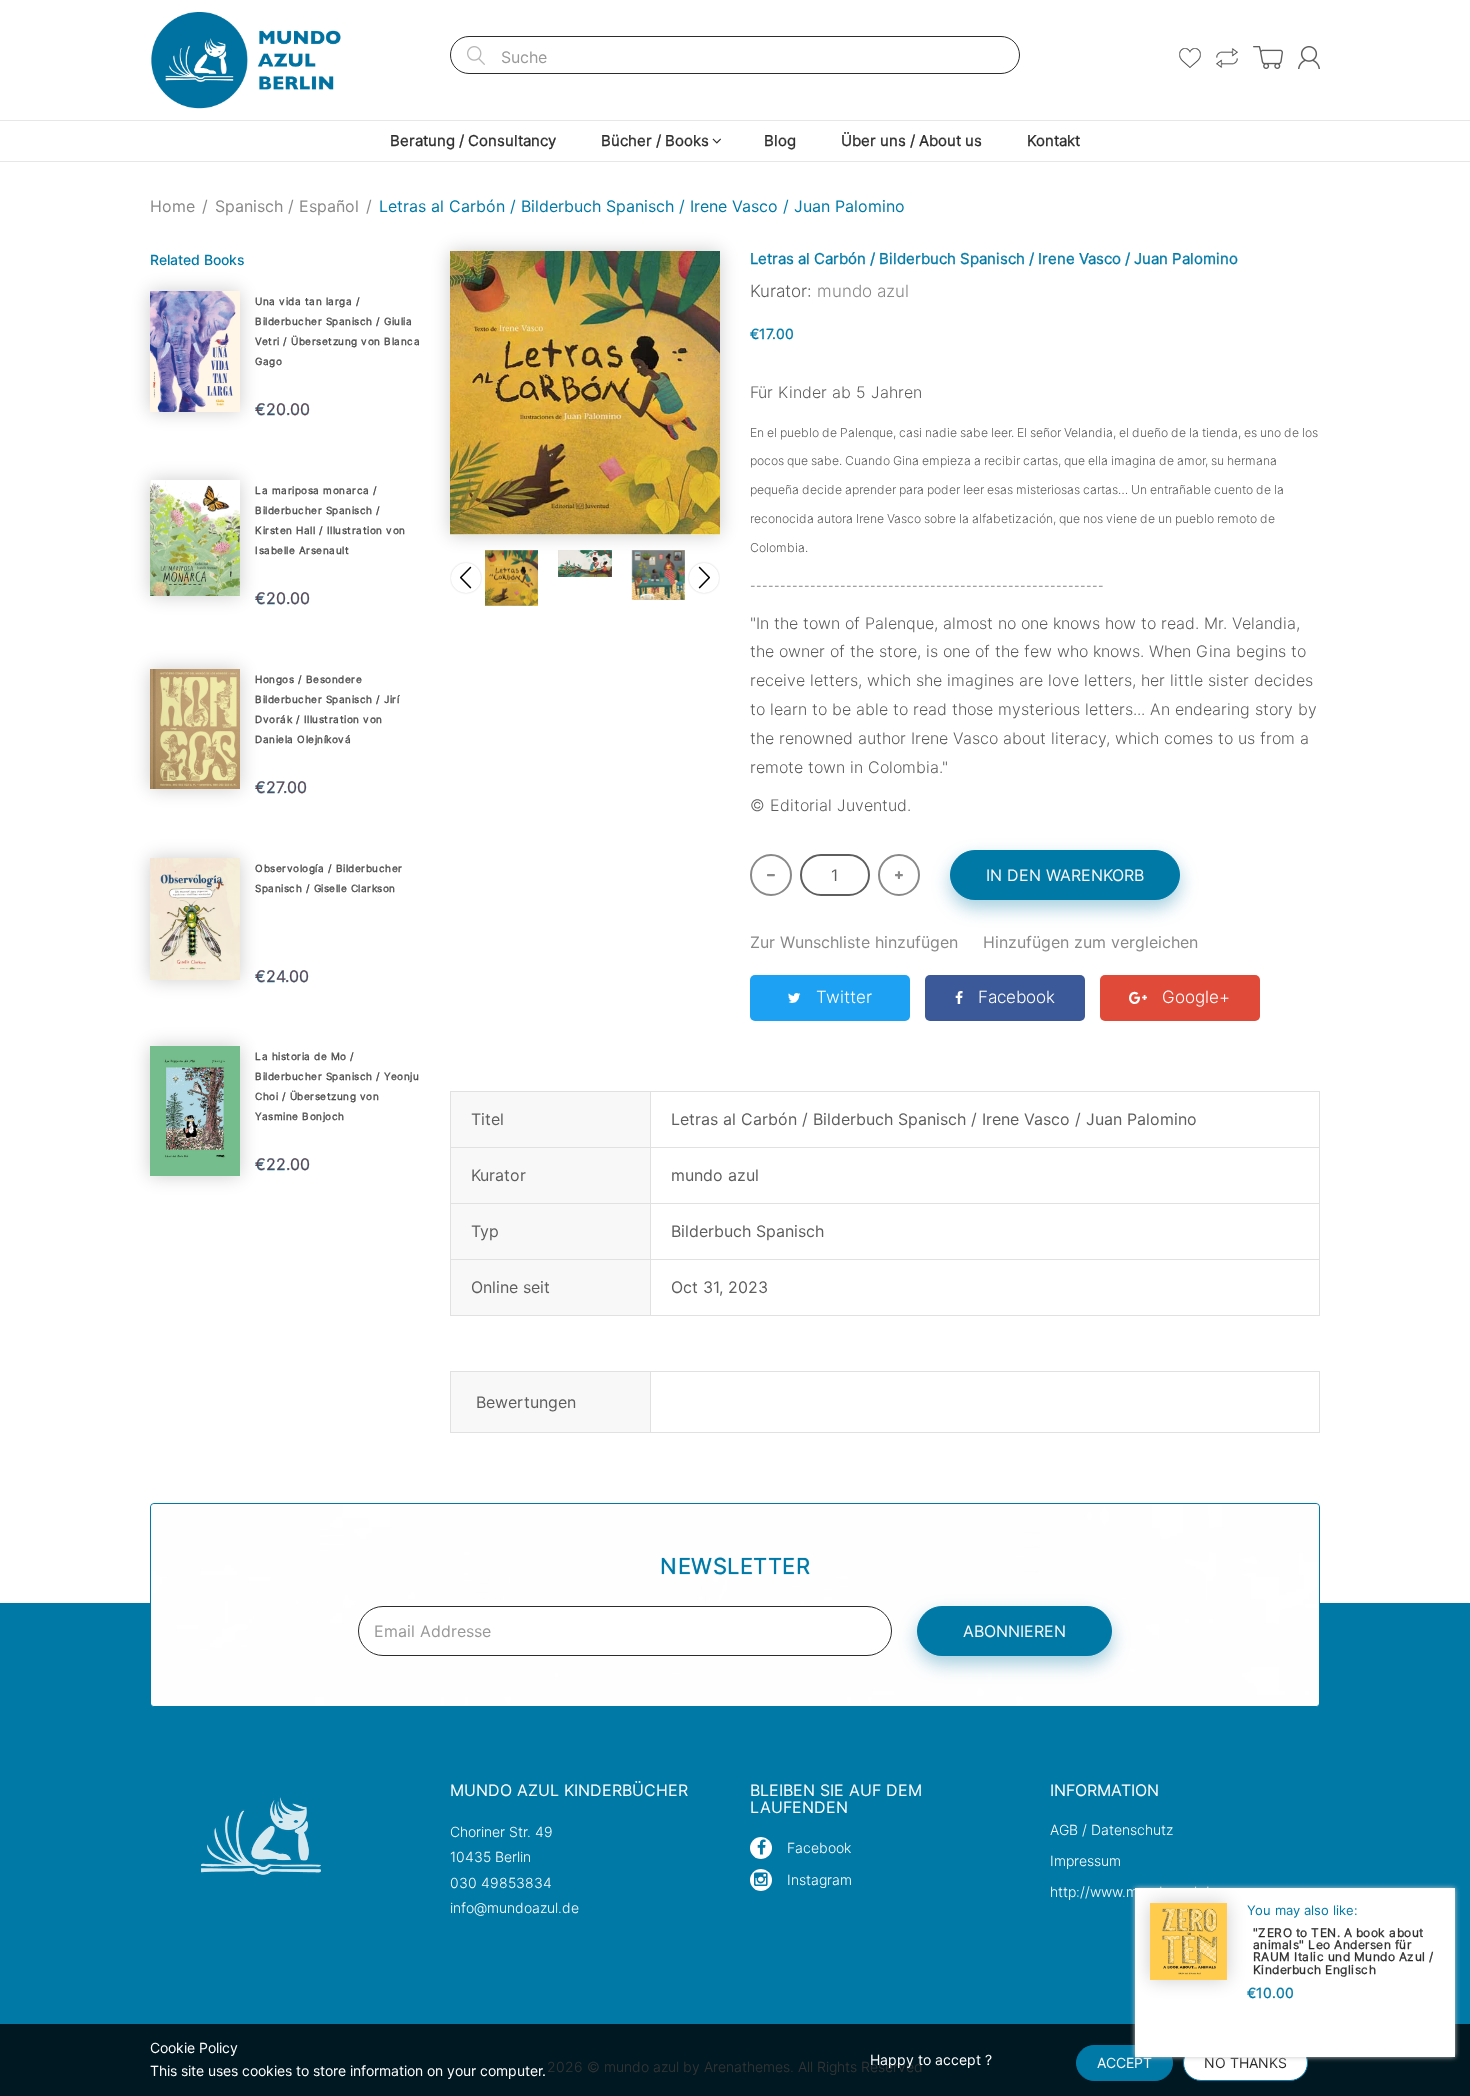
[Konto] (1309, 57)
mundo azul (863, 291)
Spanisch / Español (287, 206)
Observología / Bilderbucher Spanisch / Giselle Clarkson (329, 878)
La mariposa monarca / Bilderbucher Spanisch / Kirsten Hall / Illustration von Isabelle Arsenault (330, 520)
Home (172, 206)
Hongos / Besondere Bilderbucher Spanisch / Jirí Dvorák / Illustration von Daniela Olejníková (327, 709)
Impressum (1085, 1860)
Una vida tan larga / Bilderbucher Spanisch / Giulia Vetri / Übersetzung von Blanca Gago (337, 331)
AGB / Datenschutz (1111, 1829)
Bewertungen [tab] (526, 1402)
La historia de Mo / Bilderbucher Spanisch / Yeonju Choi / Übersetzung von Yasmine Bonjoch (337, 1086)
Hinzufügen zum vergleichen (1090, 942)
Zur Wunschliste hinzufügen (854, 942)
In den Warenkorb (1065, 875)
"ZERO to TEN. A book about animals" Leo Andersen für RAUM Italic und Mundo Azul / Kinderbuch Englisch (1343, 1950)
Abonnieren (1014, 1631)
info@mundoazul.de (514, 1907)
